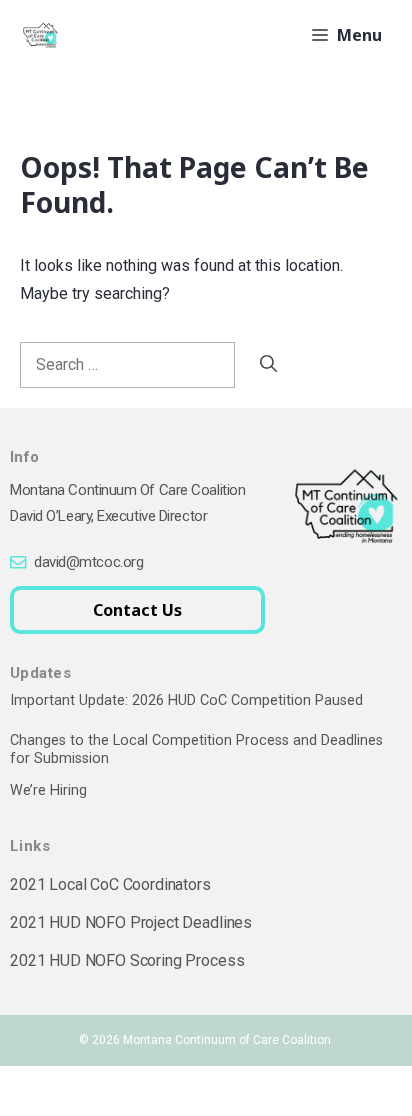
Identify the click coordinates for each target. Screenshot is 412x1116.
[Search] (268, 364)
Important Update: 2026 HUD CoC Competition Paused (186, 700)
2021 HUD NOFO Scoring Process (127, 960)
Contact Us (137, 610)
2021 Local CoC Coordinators (110, 884)
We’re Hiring (48, 790)
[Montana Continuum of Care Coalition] (39, 35)
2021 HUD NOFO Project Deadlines (131, 922)
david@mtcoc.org (88, 562)
